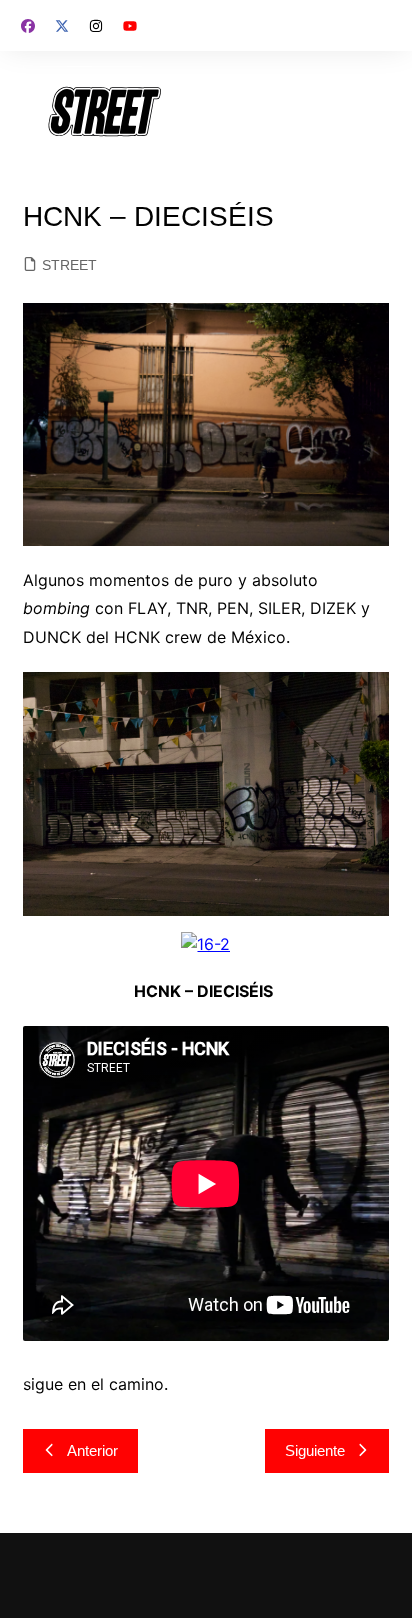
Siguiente (315, 1450)
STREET (69, 265)
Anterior (92, 1450)
